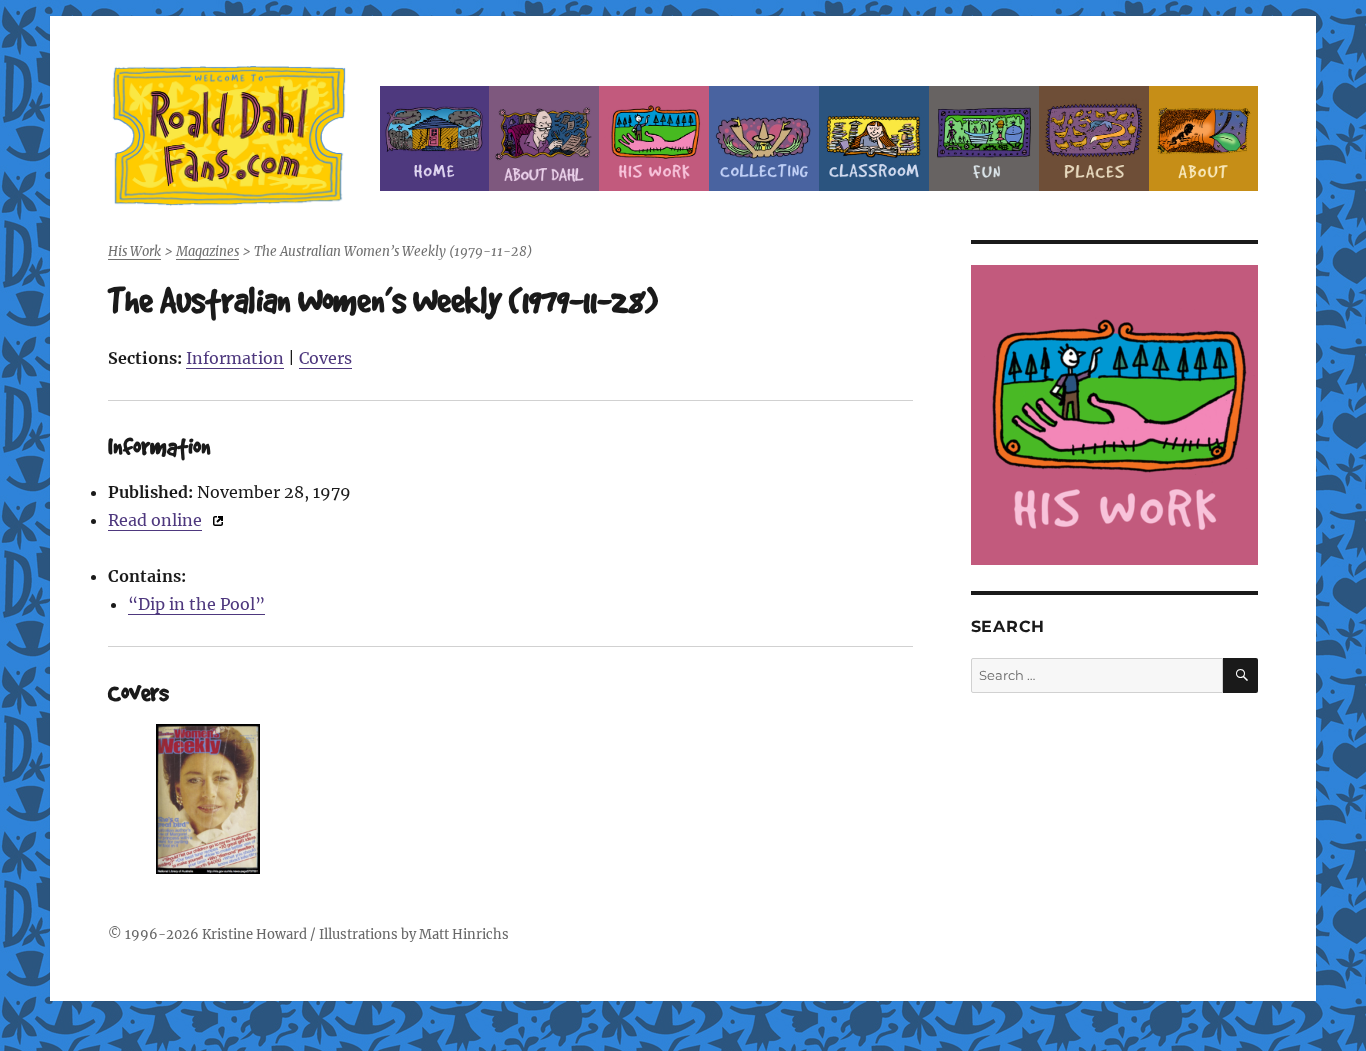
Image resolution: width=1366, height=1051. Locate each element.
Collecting (764, 138)
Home (435, 138)
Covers (325, 358)
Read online (155, 520)
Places (1094, 138)
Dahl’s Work (654, 138)
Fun (984, 138)
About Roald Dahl (544, 138)
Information (235, 358)
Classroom (874, 138)
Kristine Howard (254, 934)
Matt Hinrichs (464, 934)
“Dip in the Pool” (196, 604)
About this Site (1204, 138)
